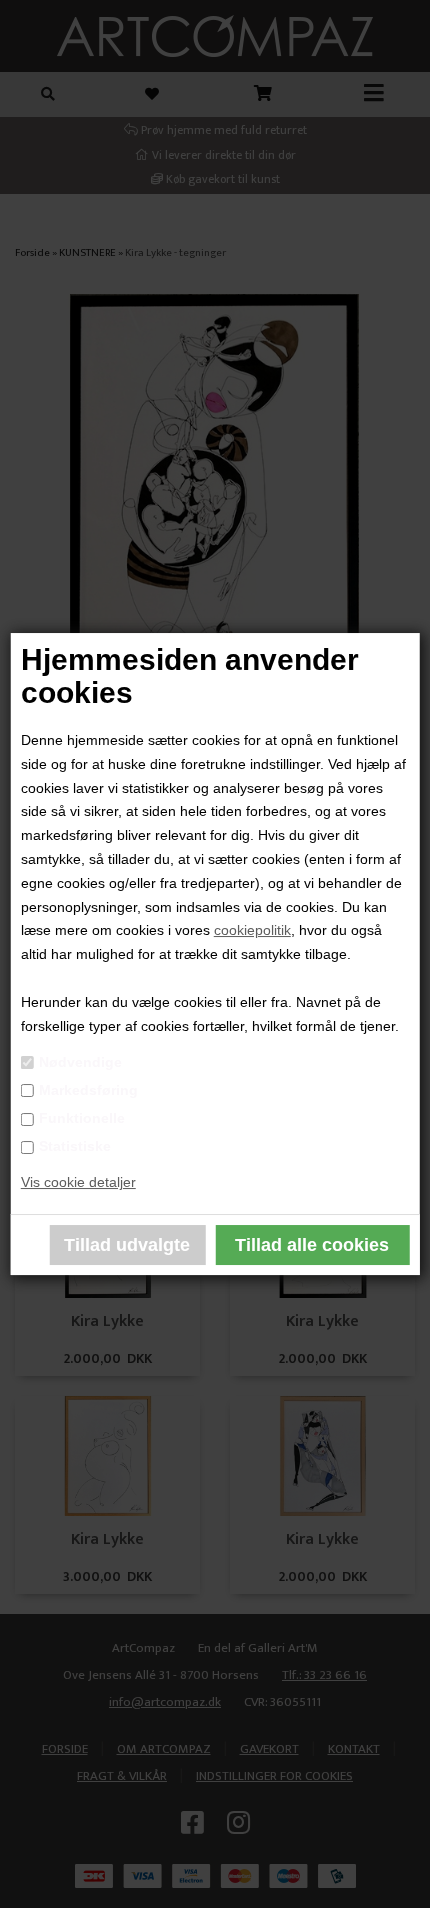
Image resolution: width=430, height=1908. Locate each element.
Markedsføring (88, 1090)
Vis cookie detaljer (78, 1182)
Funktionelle (82, 1118)
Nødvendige (80, 1062)
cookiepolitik (252, 930)
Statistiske (75, 1146)
